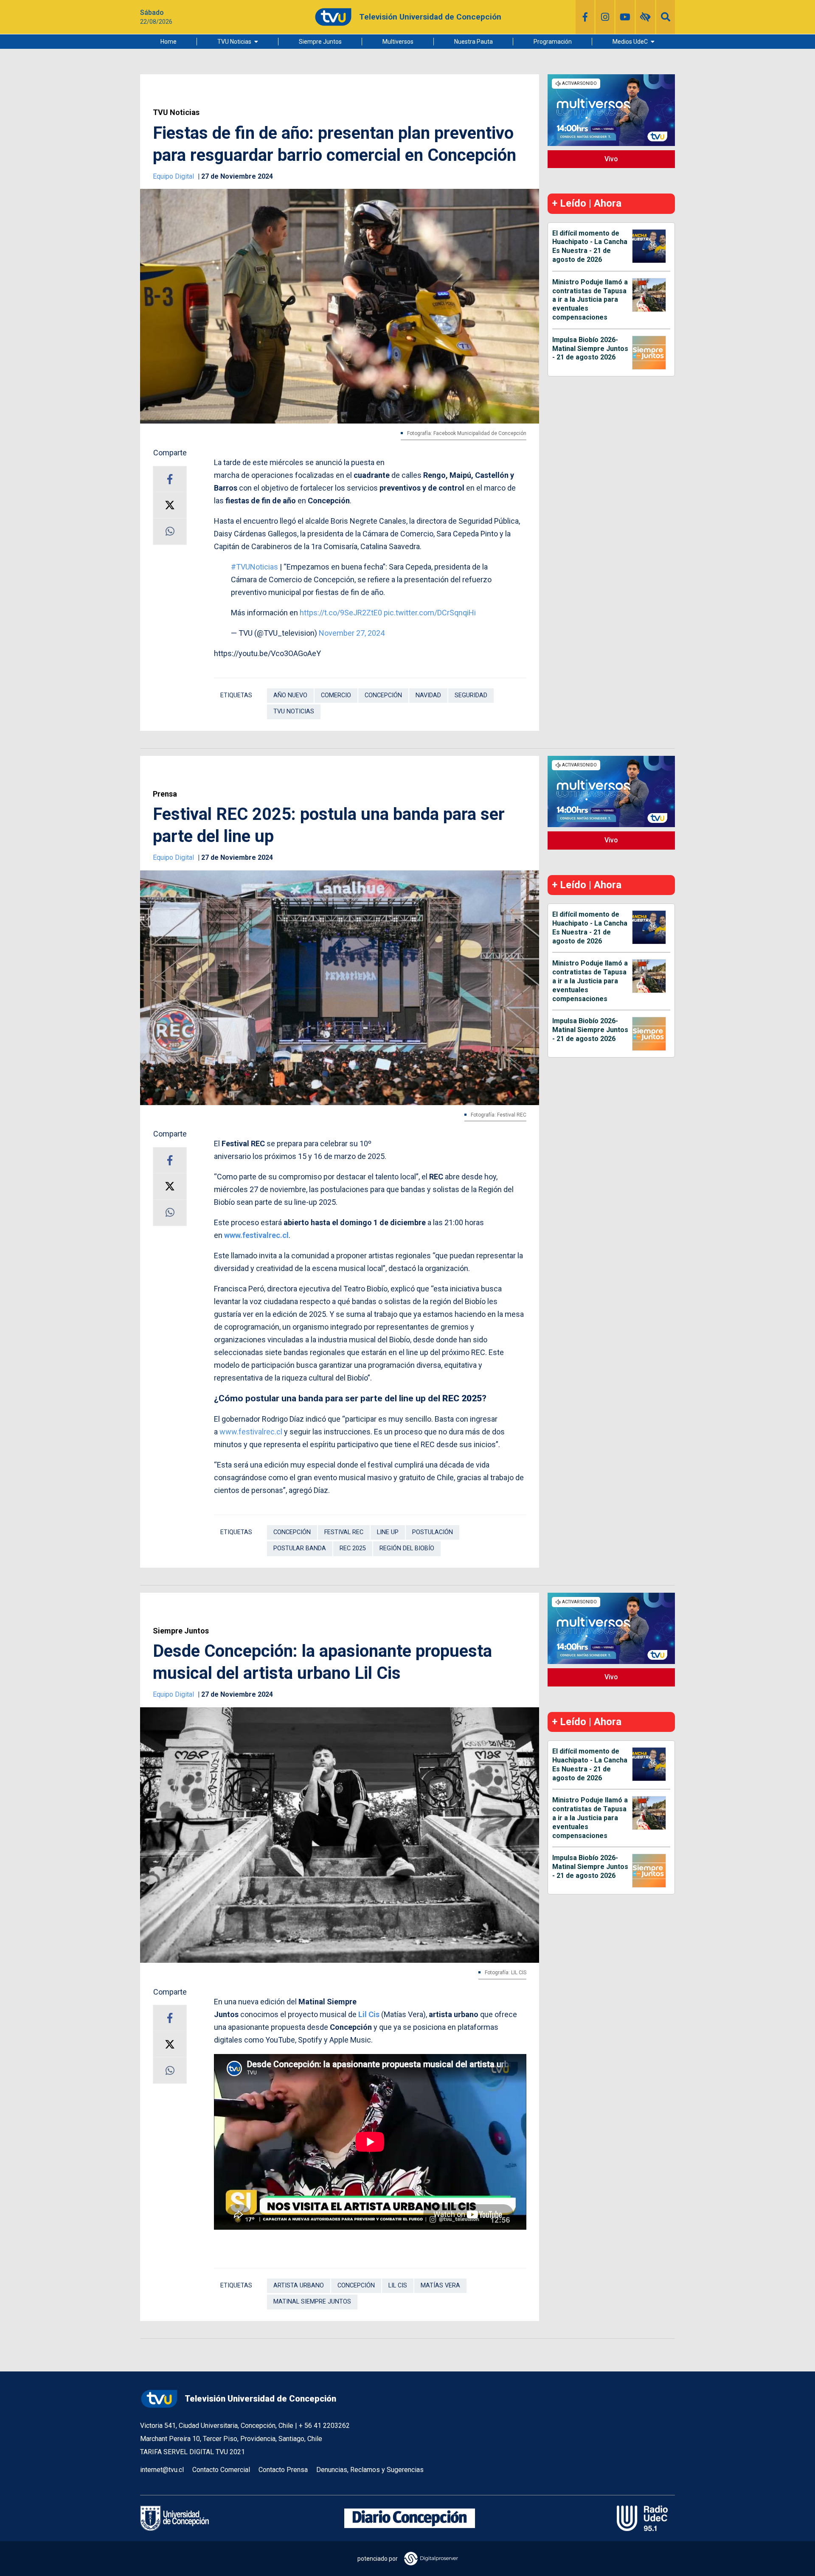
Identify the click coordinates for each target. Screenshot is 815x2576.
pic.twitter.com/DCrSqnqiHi (430, 613)
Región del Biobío (407, 1548)
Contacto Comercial (221, 2470)
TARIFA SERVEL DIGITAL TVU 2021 (193, 2452)
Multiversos (398, 42)
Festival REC (344, 1532)
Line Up (388, 1532)
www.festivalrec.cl (256, 1235)
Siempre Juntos (320, 42)
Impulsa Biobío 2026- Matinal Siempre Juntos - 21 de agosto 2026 (590, 349)
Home (169, 42)
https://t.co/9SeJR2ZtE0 (341, 613)
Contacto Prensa (283, 2470)
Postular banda (300, 1548)
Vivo (611, 159)
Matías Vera (440, 2286)
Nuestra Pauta (474, 42)
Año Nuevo (290, 695)
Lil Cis (369, 2014)
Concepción (383, 695)
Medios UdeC (630, 42)
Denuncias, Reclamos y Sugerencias (370, 2470)
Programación (553, 42)
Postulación (433, 1532)
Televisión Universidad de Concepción (260, 2399)
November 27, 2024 (352, 633)
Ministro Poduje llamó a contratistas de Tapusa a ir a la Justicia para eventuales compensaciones (590, 300)
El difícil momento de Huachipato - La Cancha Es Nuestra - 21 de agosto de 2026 (590, 246)
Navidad (428, 695)
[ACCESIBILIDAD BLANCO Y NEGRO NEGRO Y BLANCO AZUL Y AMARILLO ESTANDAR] (645, 17)
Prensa (165, 794)
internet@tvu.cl (162, 2470)
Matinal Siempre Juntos (312, 2302)
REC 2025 (353, 1548)
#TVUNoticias (254, 567)
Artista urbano (299, 2286)
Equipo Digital (174, 176)
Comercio (336, 695)
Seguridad (471, 695)
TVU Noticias (234, 42)
